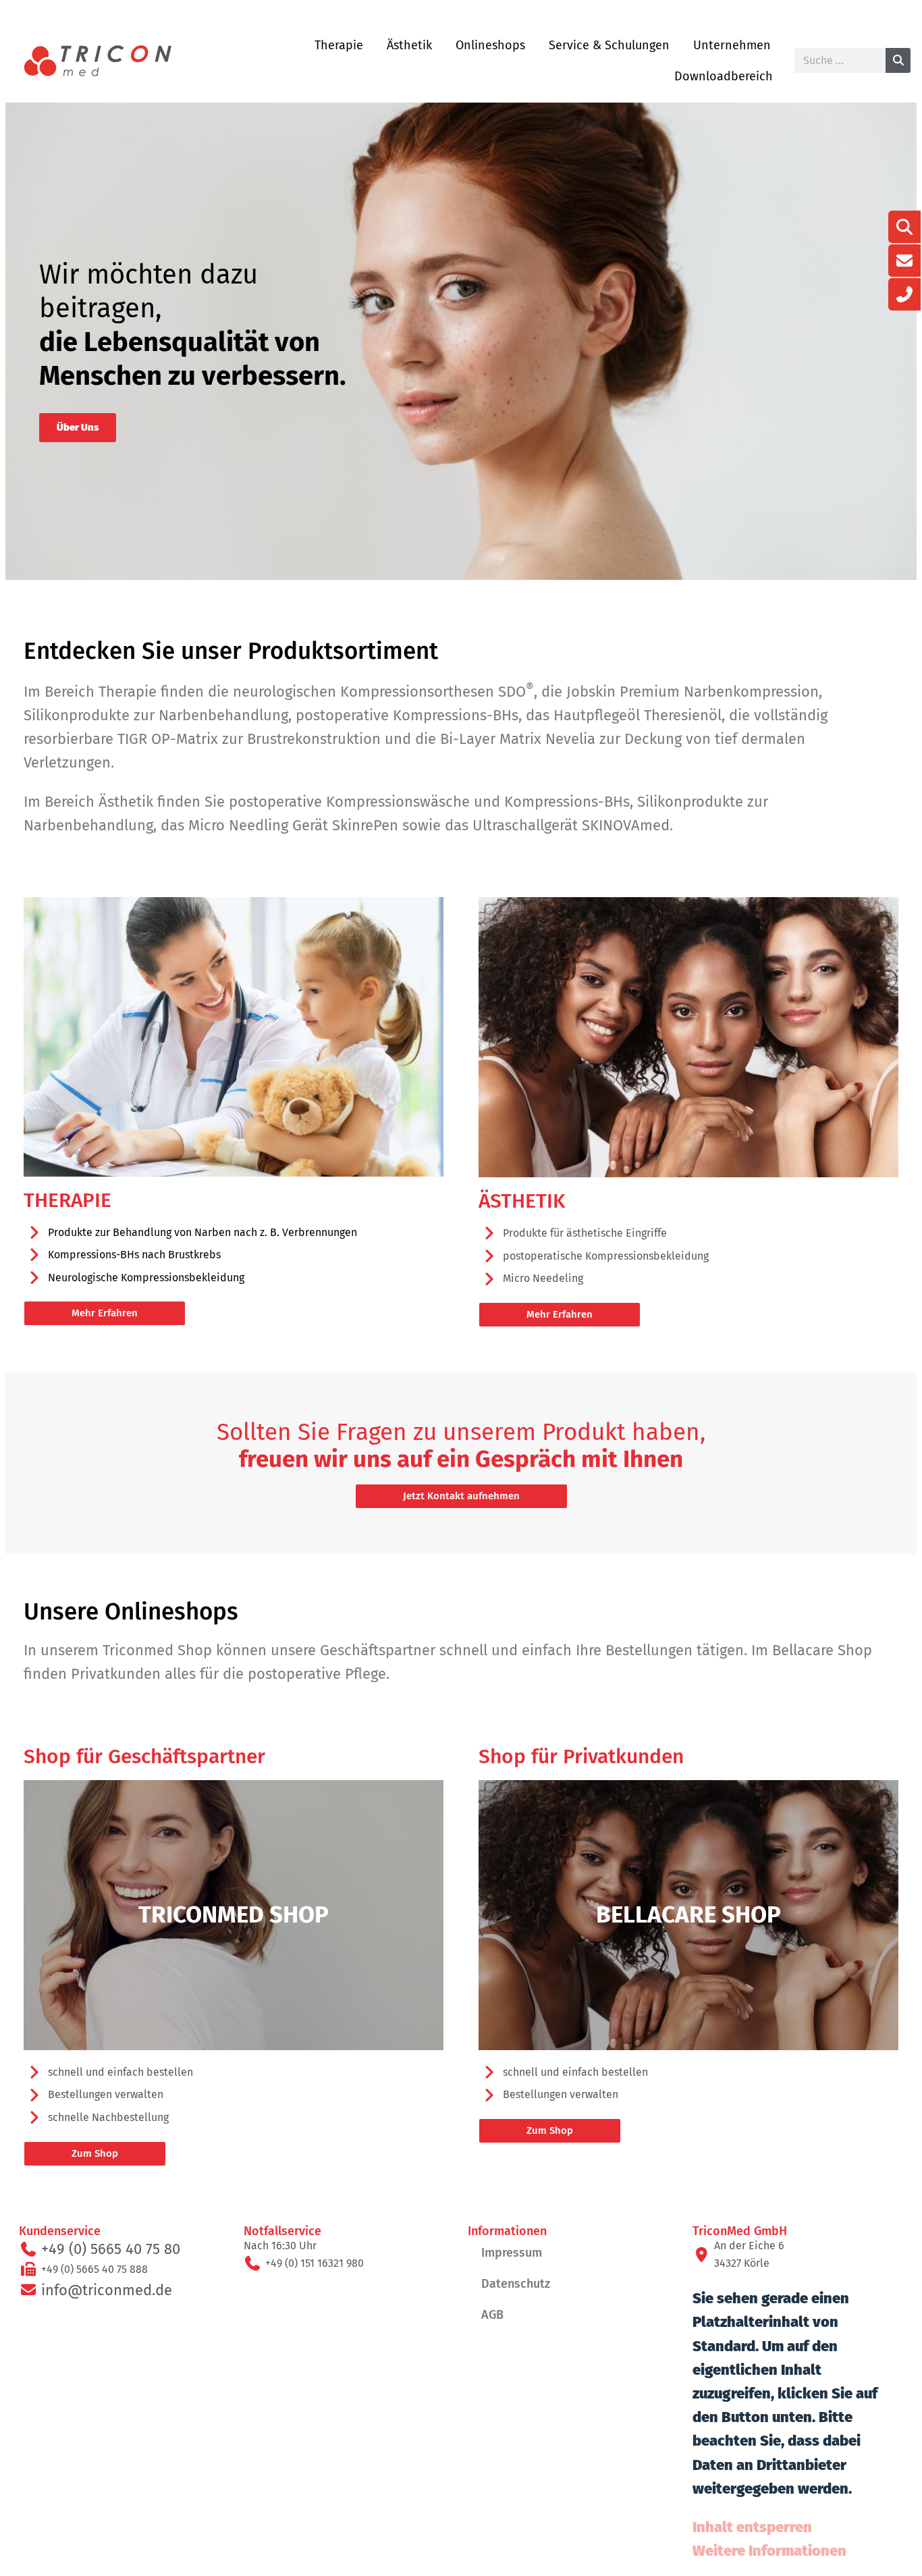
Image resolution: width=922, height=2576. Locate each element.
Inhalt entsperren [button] (752, 2527)
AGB (492, 2315)
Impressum (512, 2253)
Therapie (339, 45)
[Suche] (898, 60)
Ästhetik (409, 45)
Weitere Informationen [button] (769, 2551)
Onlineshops (490, 45)
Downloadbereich (724, 76)
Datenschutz (516, 2284)
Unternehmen (732, 45)
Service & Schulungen (609, 45)
